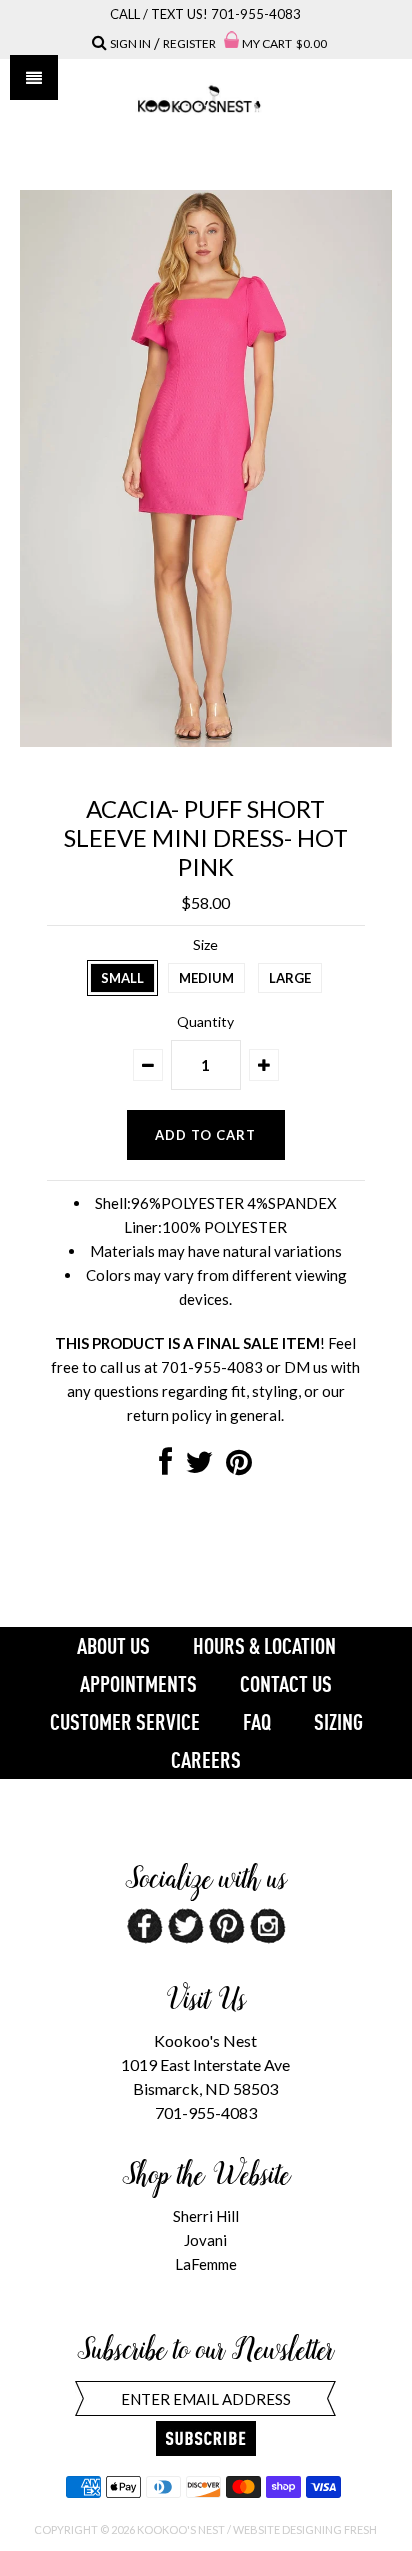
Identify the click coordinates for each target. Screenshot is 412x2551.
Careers (206, 1760)
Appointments (138, 1684)
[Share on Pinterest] (239, 1467)
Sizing (338, 1722)
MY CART (284, 43)
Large (290, 978)
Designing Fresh (329, 2529)
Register (189, 43)
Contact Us (286, 1684)
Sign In (130, 43)
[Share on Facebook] (165, 1467)
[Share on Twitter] (199, 1467)
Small (122, 978)
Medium (206, 978)
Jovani (205, 2240)
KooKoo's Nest (181, 2529)
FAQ (257, 1722)
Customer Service (125, 1722)
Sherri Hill (206, 2216)
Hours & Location (264, 1646)
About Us (113, 1646)
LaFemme (206, 2264)
